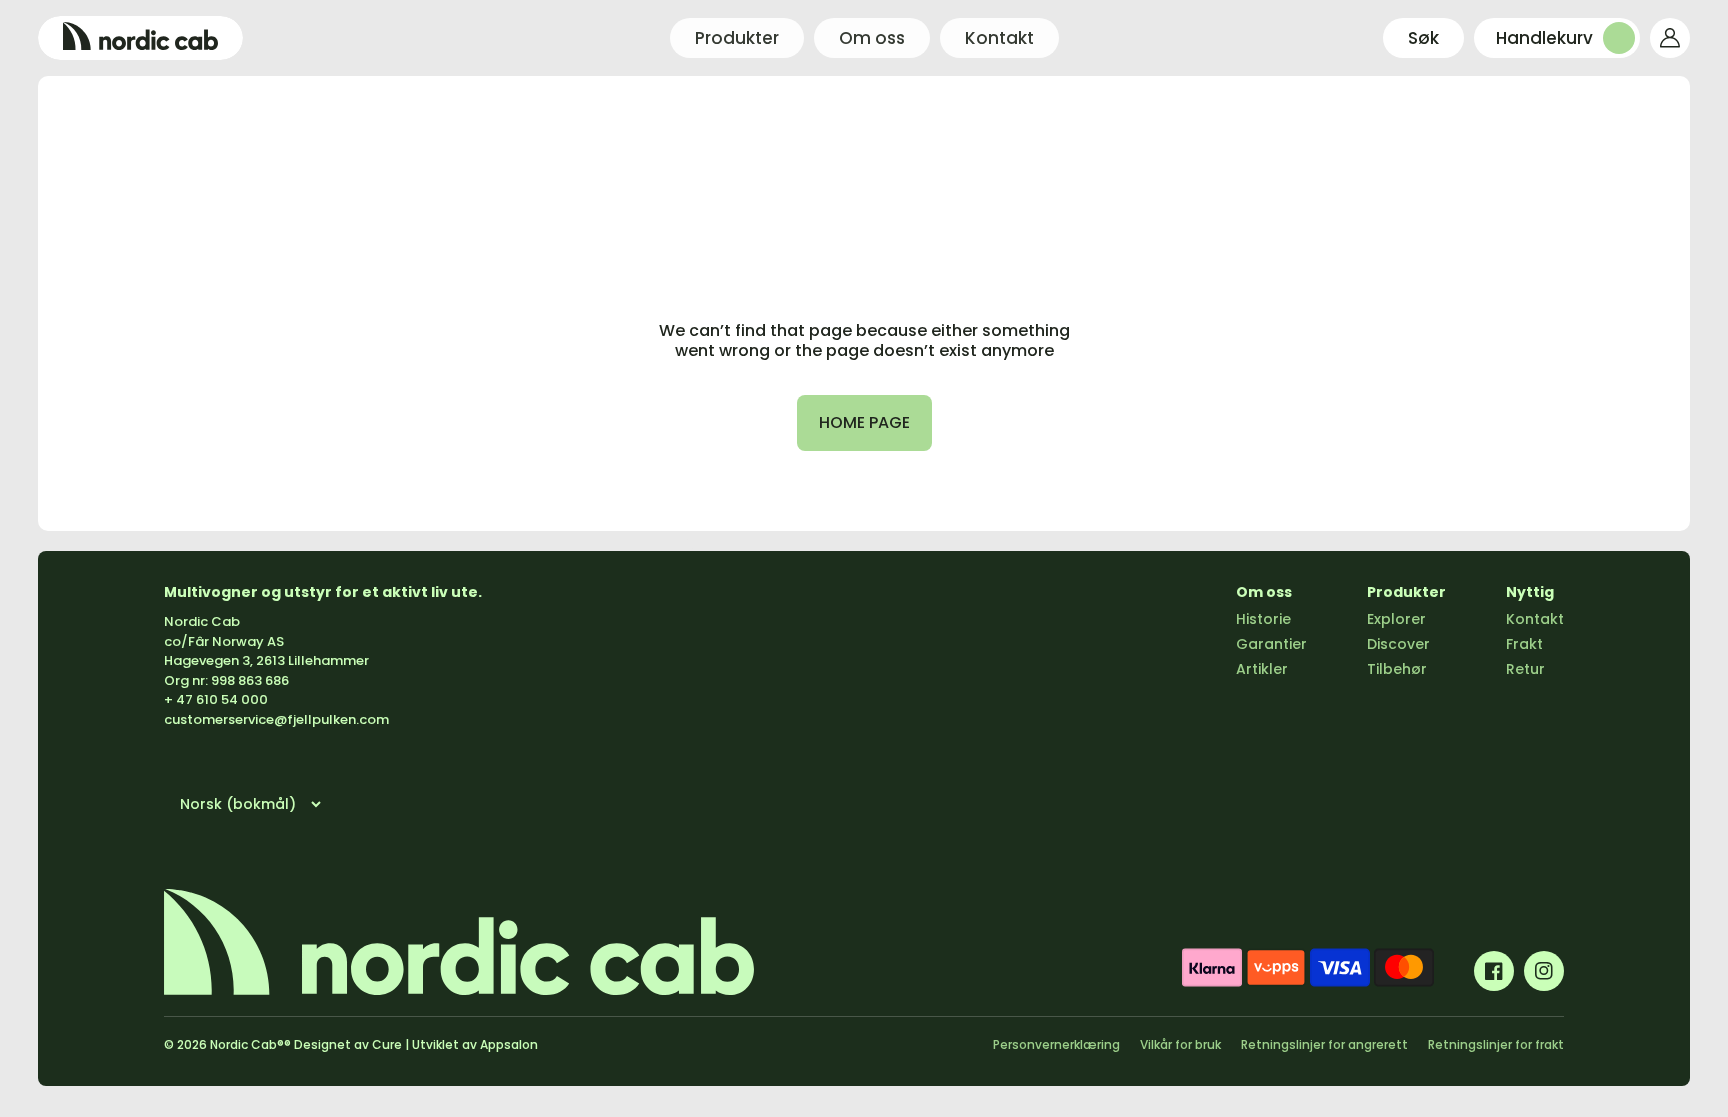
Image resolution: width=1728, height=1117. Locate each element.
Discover (1398, 644)
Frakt (1524, 644)
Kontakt (1535, 619)
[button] (1423, 38)
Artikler (1262, 669)
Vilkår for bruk (1180, 1044)
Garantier (1271, 644)
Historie (1263, 619)
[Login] (1670, 38)
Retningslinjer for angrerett (1324, 1044)
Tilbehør (1397, 669)
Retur (1525, 669)
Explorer (1396, 619)
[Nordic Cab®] (140, 38)
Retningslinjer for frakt (1496, 1044)
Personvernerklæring (1056, 1044)
